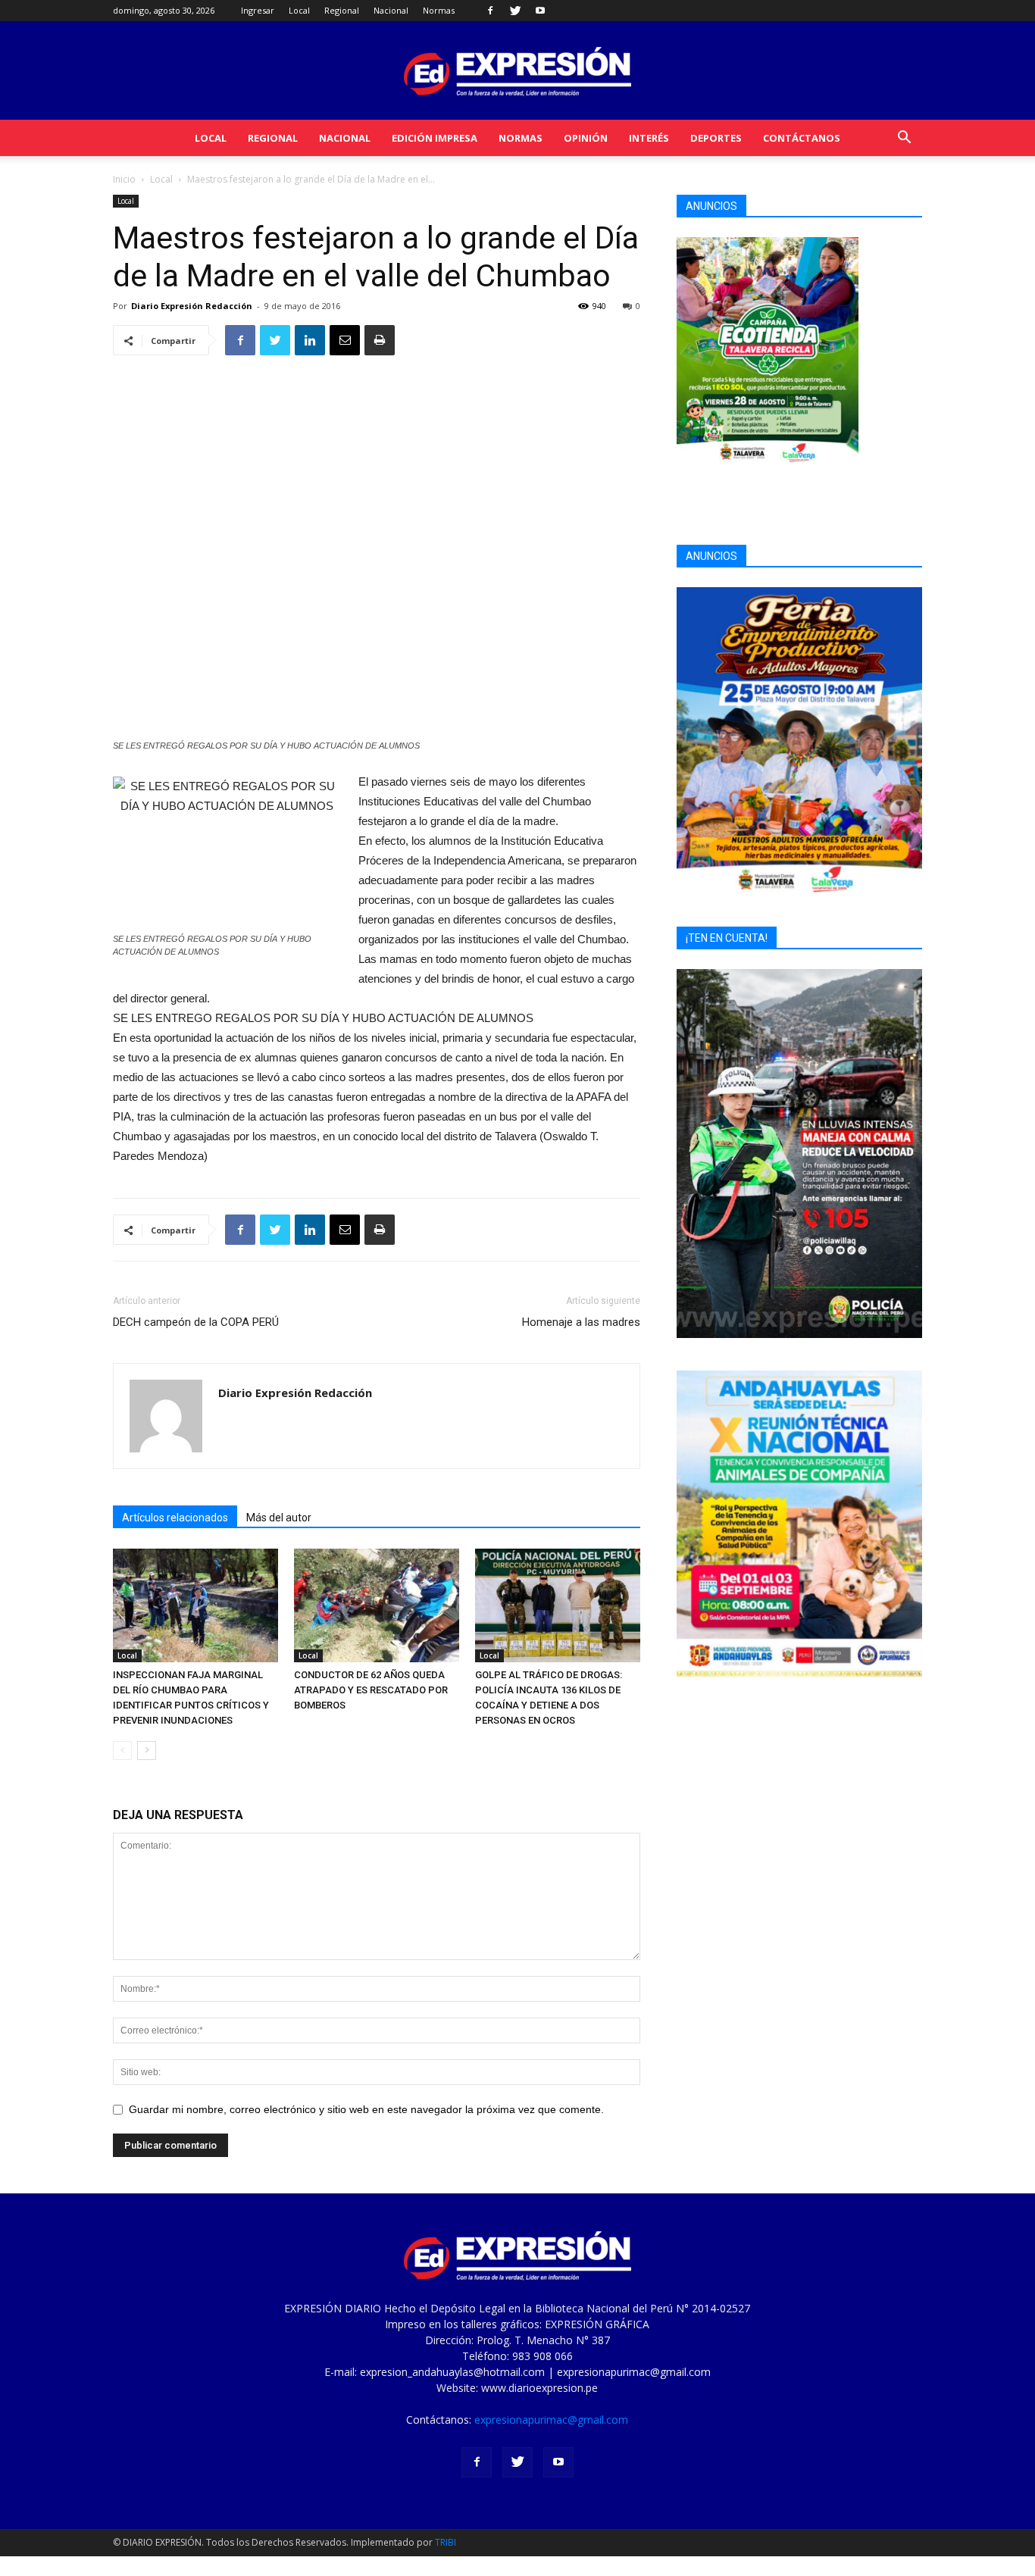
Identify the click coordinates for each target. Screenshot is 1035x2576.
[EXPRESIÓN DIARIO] (517, 72)
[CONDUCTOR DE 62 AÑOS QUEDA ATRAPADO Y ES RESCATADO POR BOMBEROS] (377, 1605)
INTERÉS (649, 138)
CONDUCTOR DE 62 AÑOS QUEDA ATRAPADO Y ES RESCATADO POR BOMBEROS (371, 1690)
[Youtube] (540, 11)
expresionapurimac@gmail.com (551, 2420)
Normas (439, 10)
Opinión (586, 138)
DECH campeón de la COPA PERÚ (196, 1322)
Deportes (716, 138)
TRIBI (446, 2542)
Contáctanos (802, 138)
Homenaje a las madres (581, 1322)
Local (299, 10)
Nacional (391, 10)
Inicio (124, 179)
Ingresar (258, 10)
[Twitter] (515, 11)
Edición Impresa (435, 138)
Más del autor (279, 1518)
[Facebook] (490, 11)
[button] (904, 139)
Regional (342, 10)
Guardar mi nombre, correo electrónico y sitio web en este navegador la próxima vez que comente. (366, 2109)
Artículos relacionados (175, 1518)
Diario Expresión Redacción (192, 306)
